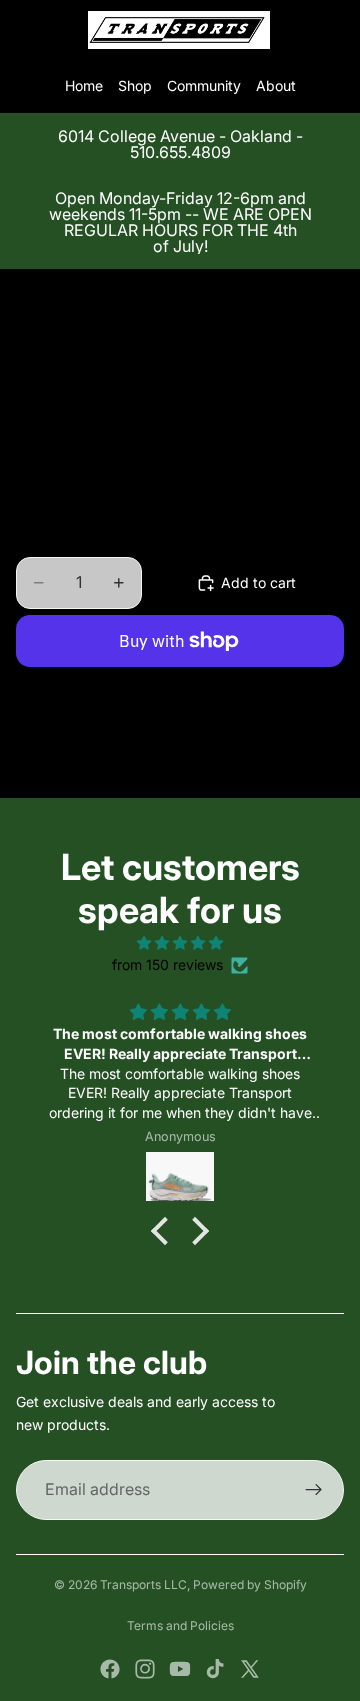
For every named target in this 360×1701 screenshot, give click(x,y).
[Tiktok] (215, 1669)
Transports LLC (143, 1584)
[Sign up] (314, 1490)
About (276, 85)
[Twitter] (250, 1669)
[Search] (66, 30)
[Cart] (336, 30)
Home (84, 85)
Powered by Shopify (250, 1584)
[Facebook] (110, 1669)
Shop (135, 85)
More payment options (180, 687)
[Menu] (23, 30)
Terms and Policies (180, 1625)
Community (204, 85)
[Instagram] (145, 1669)
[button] (165, 1231)
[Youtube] (180, 1669)
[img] (180, 943)
